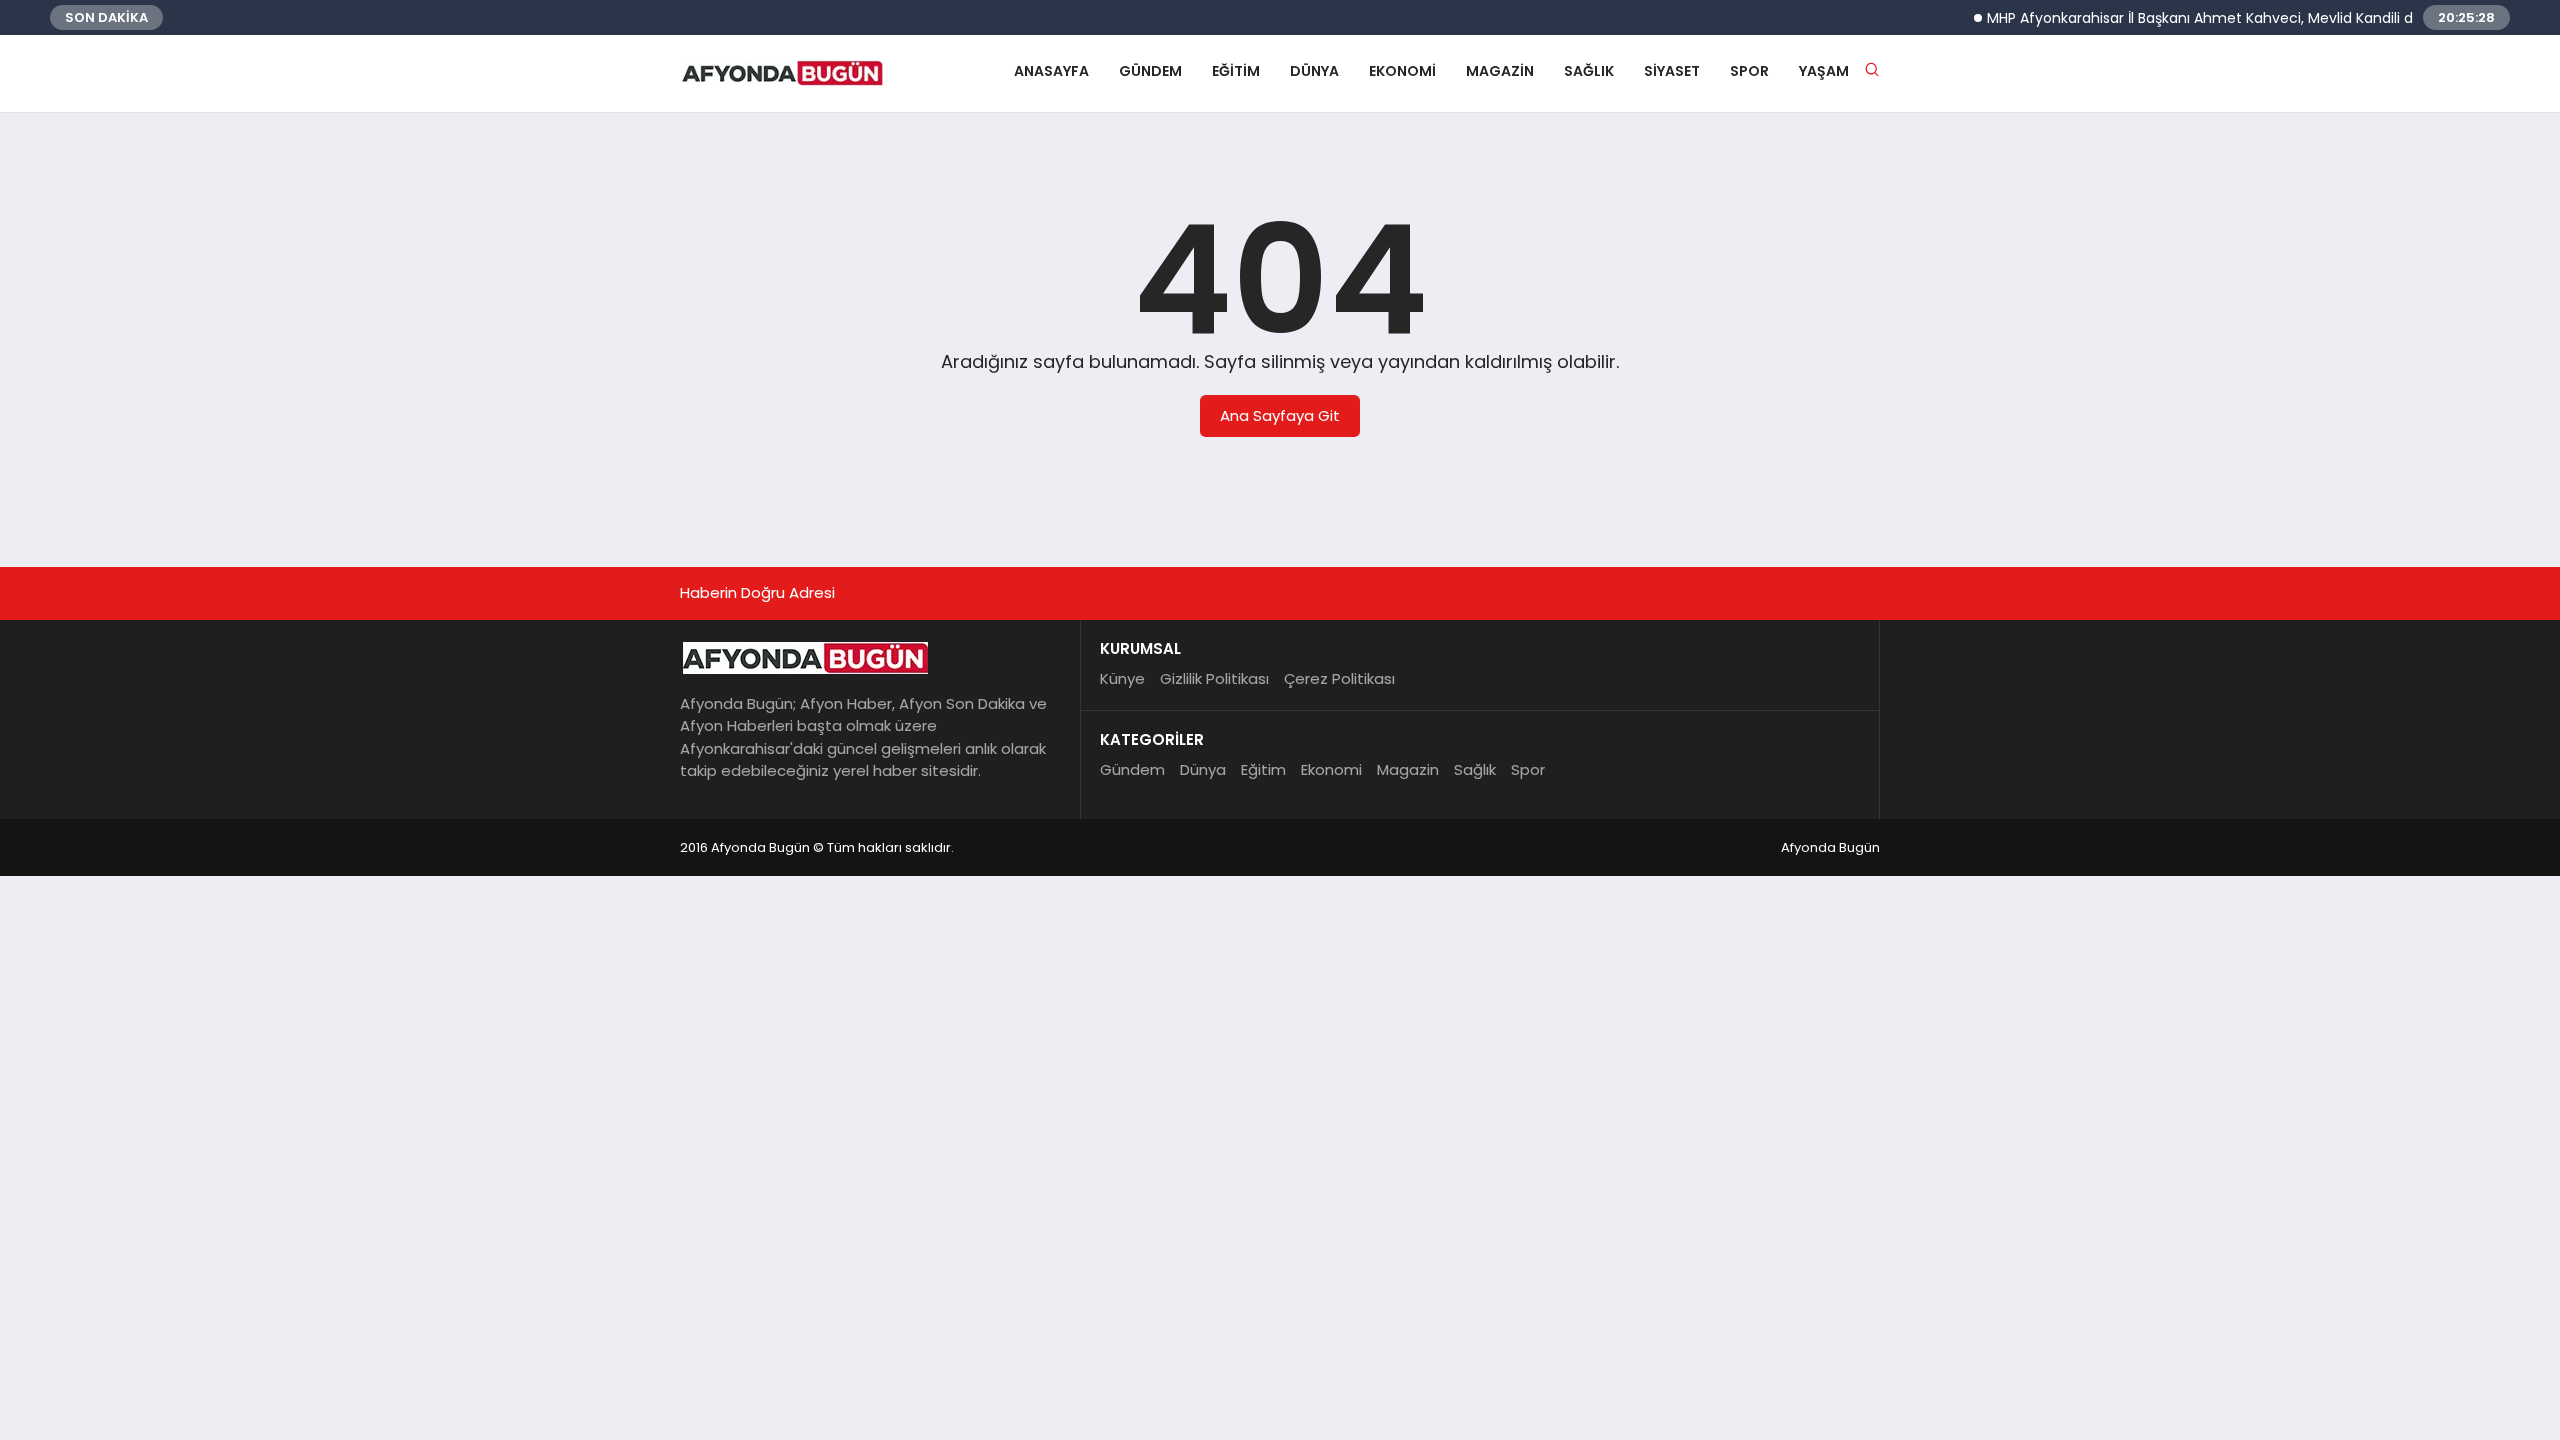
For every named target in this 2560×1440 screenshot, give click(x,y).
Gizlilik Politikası (1214, 678)
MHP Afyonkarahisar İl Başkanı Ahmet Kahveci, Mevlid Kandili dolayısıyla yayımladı (2244, 18)
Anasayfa (1051, 71)
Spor (1749, 71)
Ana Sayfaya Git (1280, 415)
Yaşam (1824, 71)
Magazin (1500, 71)
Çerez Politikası (1339, 678)
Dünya (1314, 71)
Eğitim (1236, 71)
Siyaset (1672, 71)
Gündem (1150, 71)
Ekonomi (1402, 71)
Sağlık (1589, 71)
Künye (1122, 678)
